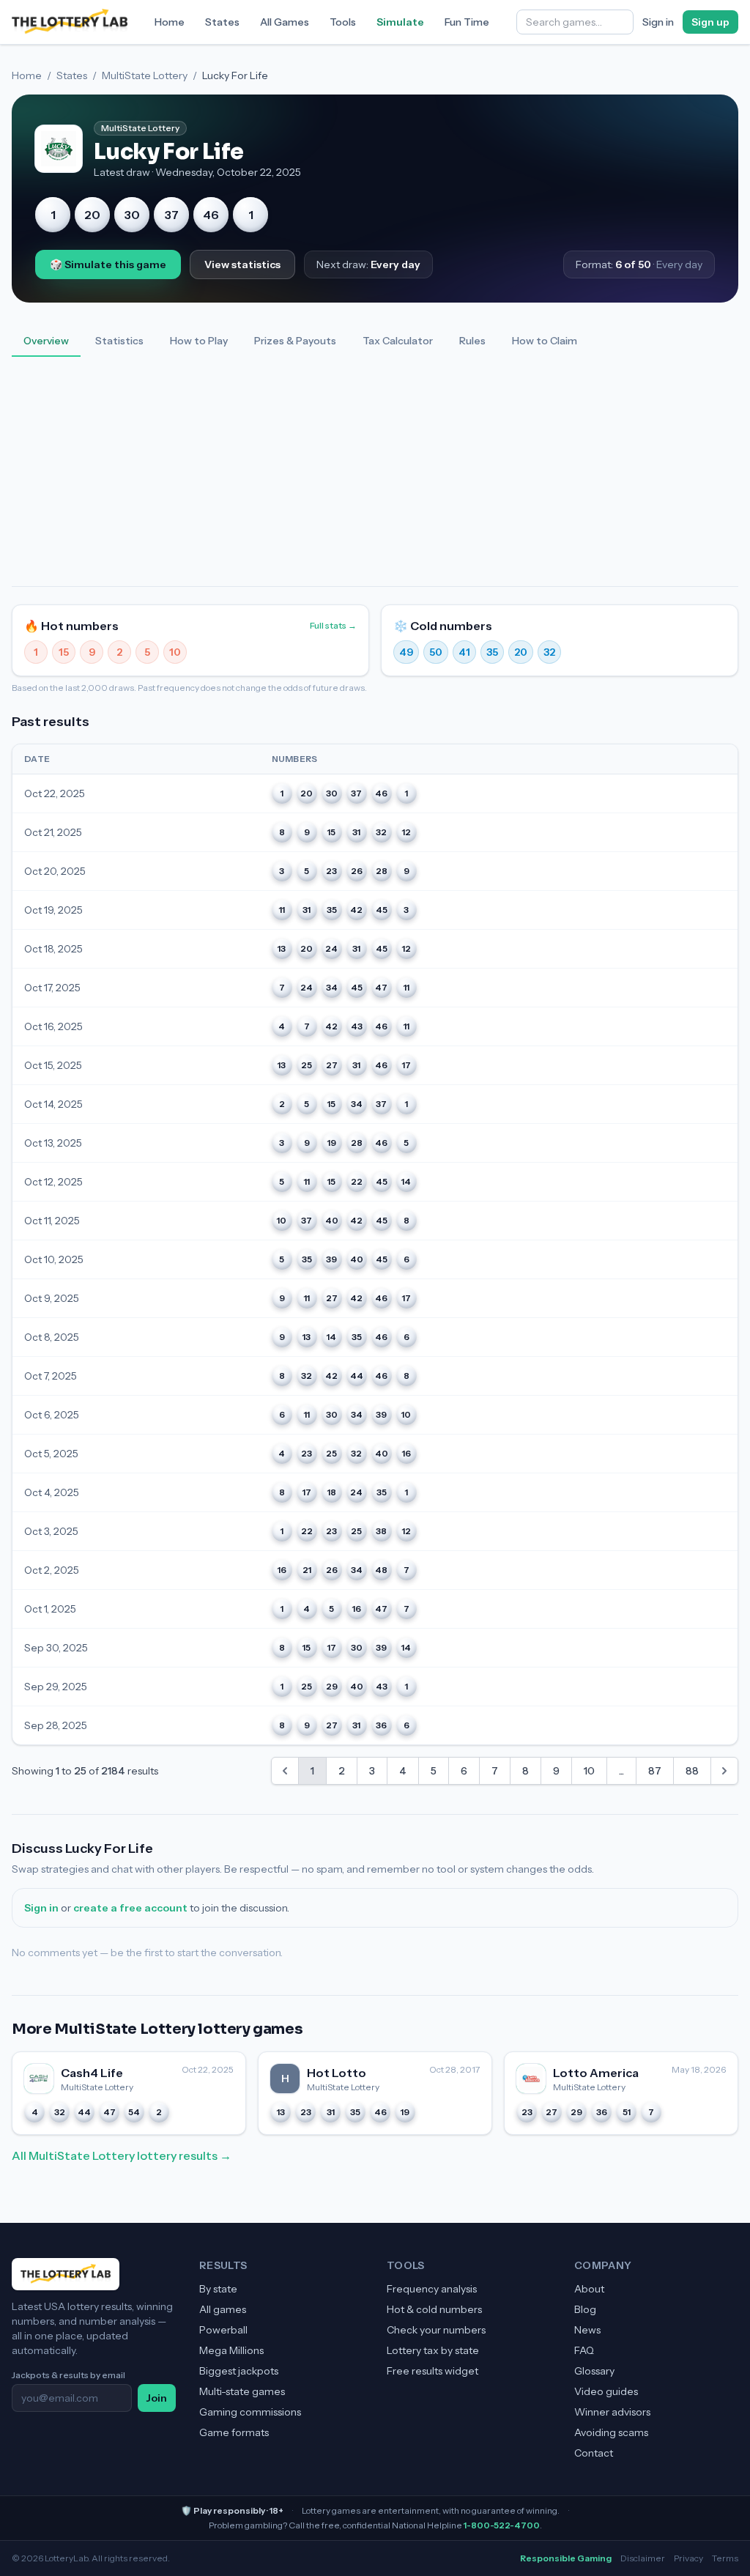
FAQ (584, 2350)
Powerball (223, 2330)
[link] (285, 1771)
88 (692, 1771)
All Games (285, 22)
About (589, 2289)
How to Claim (545, 341)
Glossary (594, 2371)
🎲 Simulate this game (108, 264)
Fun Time (467, 22)
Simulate (400, 22)
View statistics (242, 264)
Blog (585, 2309)
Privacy (688, 2558)
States (222, 22)
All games (223, 2309)
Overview (46, 341)
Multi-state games (242, 2391)
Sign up (710, 22)
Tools (343, 22)
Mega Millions (231, 2350)
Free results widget (432, 2371)
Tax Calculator (398, 341)
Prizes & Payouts (295, 341)
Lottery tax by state (433, 2350)
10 (589, 1771)
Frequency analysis (432, 2289)
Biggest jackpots (239, 2371)
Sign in (658, 22)
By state (218, 2289)
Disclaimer (643, 2558)
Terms (725, 2558)
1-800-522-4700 (502, 2525)
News (587, 2330)
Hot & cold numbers (434, 2309)
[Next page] (724, 1771)
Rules (472, 341)
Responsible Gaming (566, 2558)
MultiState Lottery (145, 75)
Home (170, 22)
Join (157, 2398)
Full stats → (333, 625)
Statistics (119, 341)
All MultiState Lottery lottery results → (122, 2155)
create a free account (130, 1908)
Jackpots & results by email (68, 2375)
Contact (594, 2453)
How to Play (199, 341)
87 (655, 1771)
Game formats (234, 2432)
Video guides (606, 2391)
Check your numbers (436, 2330)
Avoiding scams (611, 2432)
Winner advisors (612, 2412)
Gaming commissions (250, 2412)
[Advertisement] (375, 476)
